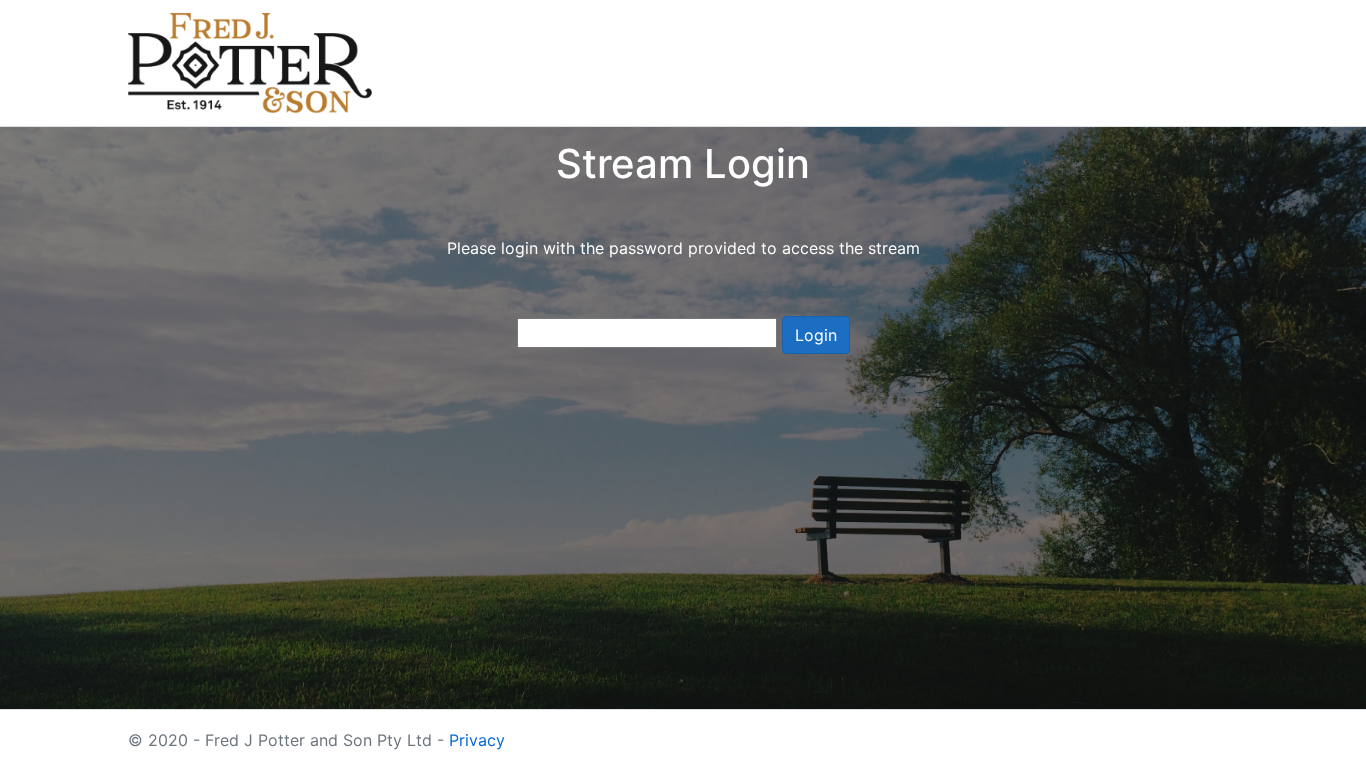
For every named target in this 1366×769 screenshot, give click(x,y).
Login (816, 335)
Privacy (477, 740)
